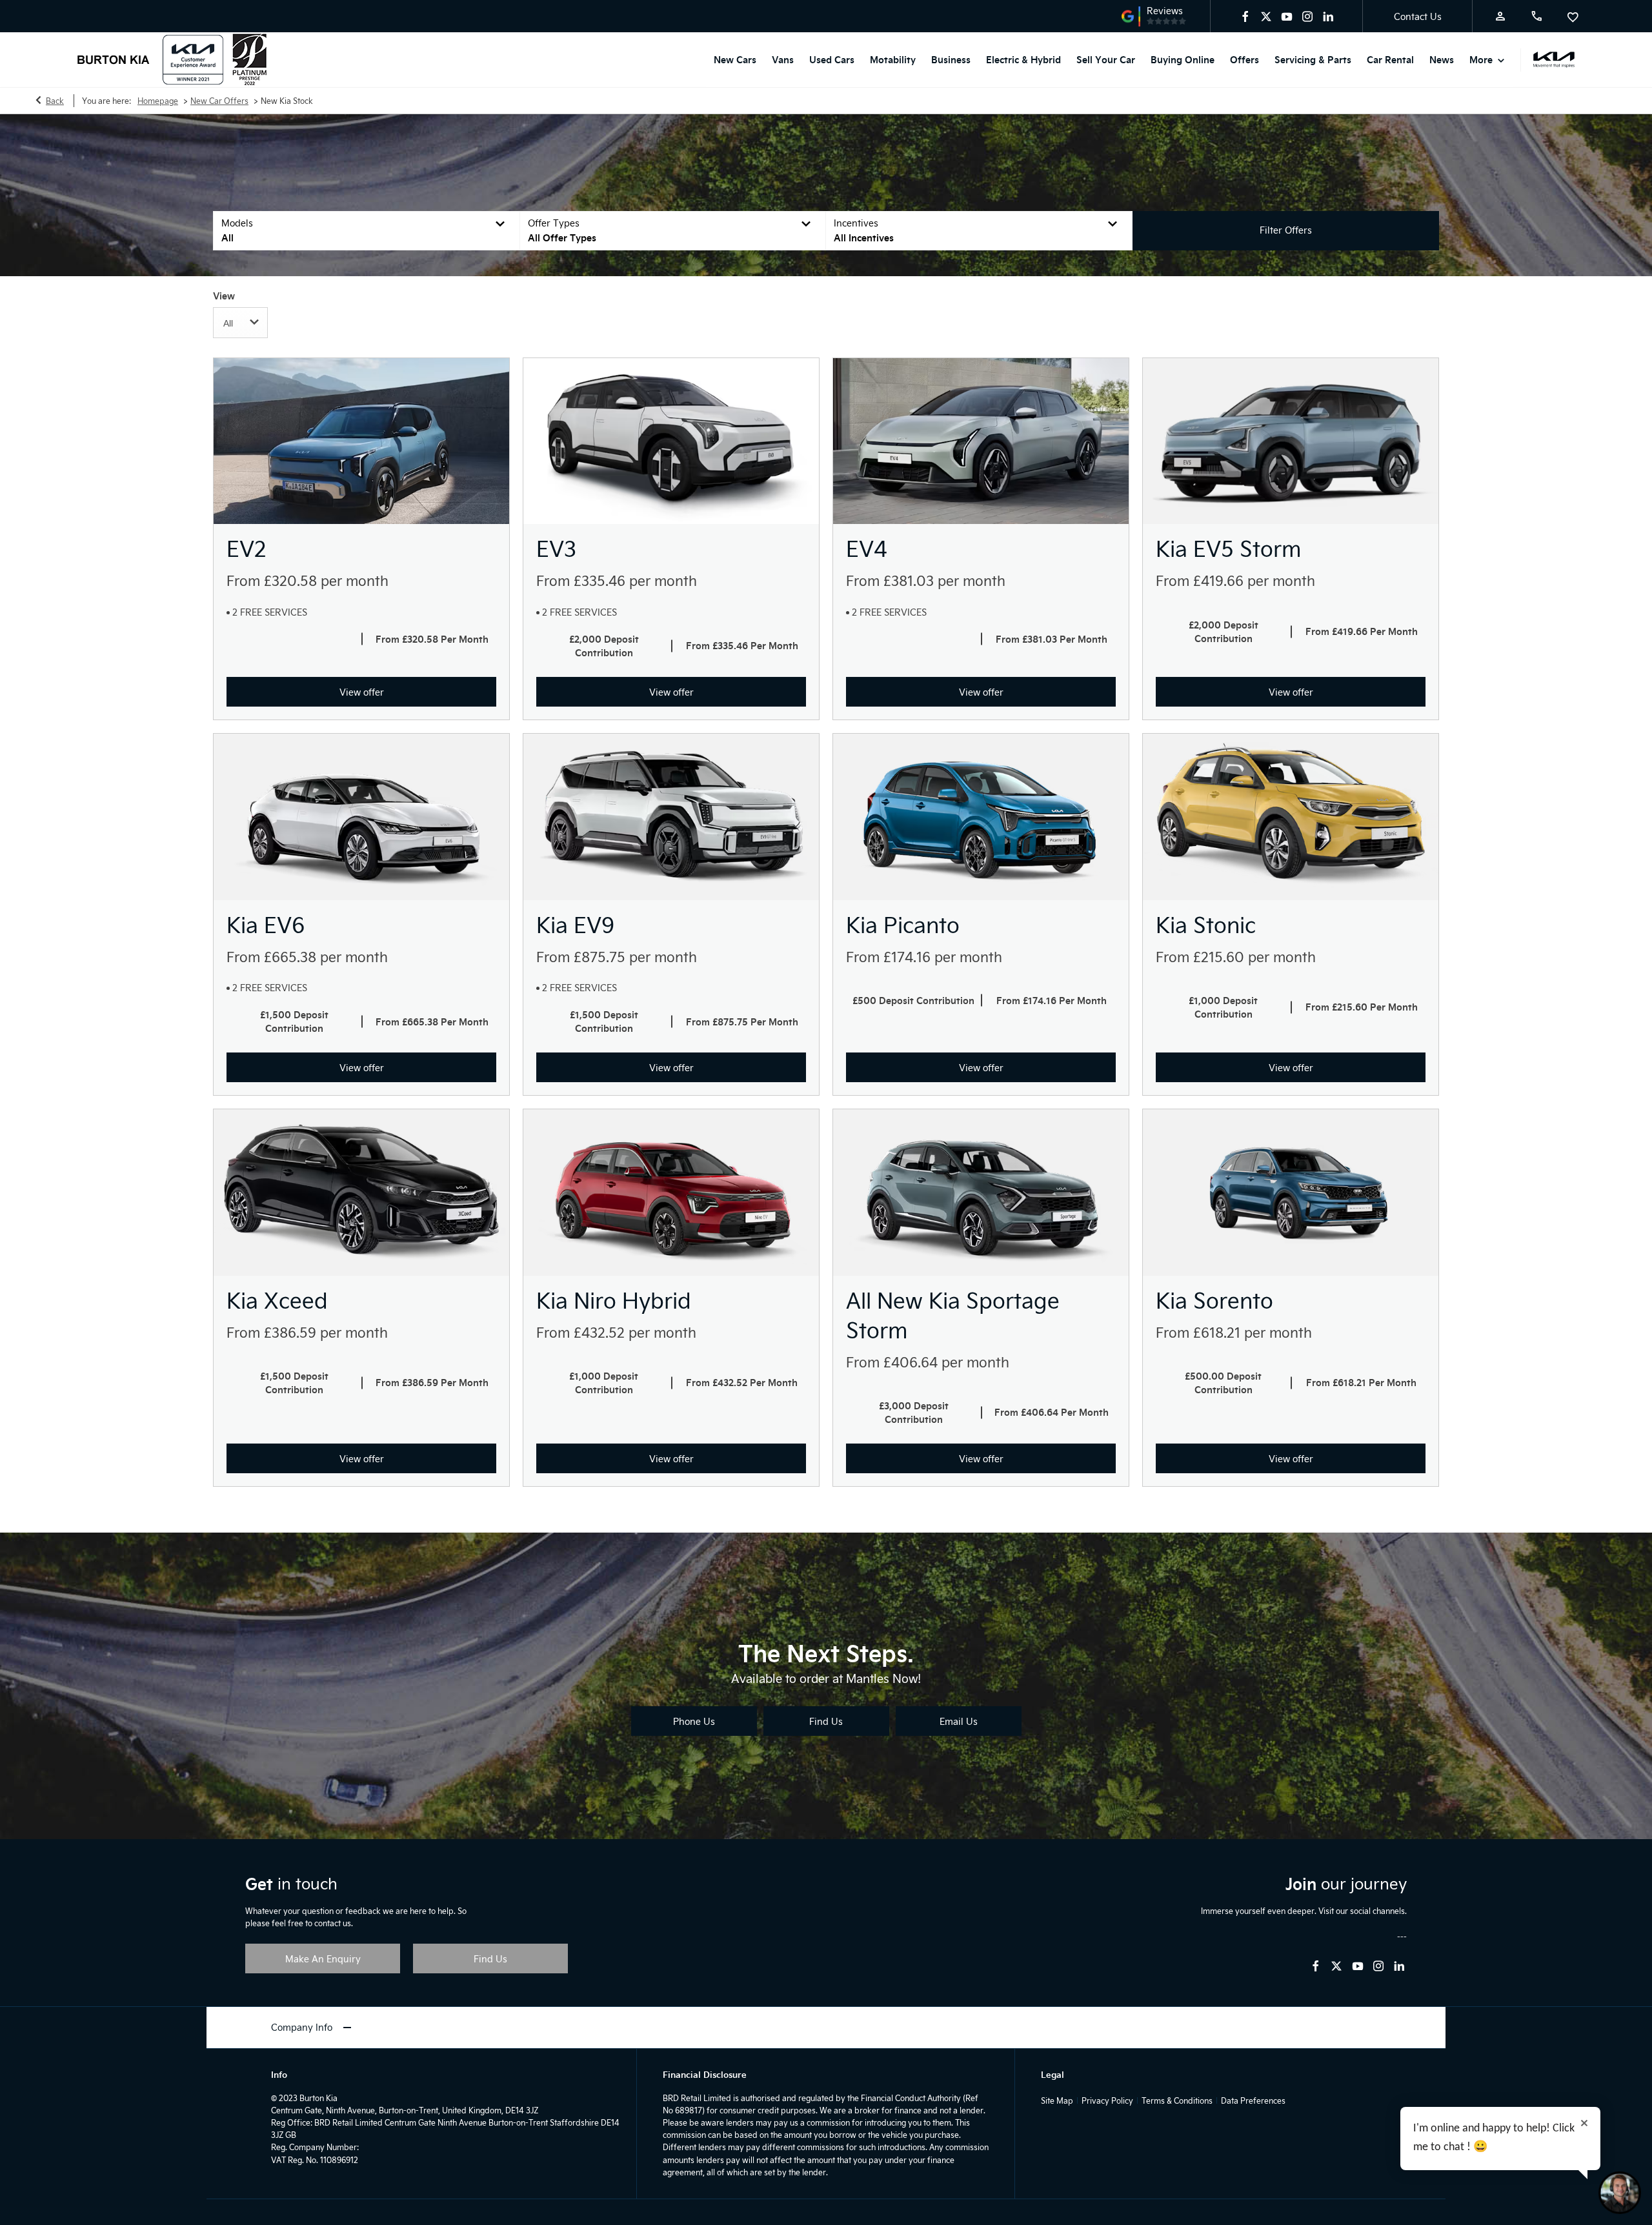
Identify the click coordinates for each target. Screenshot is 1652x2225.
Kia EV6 (266, 924)
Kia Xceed (277, 1300)
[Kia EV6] (361, 817)
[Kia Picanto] (981, 817)
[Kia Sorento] (1291, 1193)
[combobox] (240, 323)
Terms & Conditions (1177, 2100)
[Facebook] (1245, 16)
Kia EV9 (575, 924)
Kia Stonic (1206, 924)
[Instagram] (1307, 16)
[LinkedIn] (1328, 16)
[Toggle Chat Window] (1620, 2193)
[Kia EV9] (671, 817)
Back (55, 101)
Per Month (465, 639)
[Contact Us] (1536, 16)
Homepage (158, 101)
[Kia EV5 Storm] (1291, 441)
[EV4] (981, 441)
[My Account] (1500, 16)
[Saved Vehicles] (1573, 16)
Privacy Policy (1107, 2100)
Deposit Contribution (607, 646)
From (243, 580)
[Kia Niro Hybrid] (671, 1193)
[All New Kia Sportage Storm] (981, 1193)
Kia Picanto (903, 924)
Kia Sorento (1214, 1300)
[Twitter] (1266, 16)
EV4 (867, 548)
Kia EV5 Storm (1228, 548)
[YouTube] (1287, 16)
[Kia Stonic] (1291, 817)
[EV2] (361, 441)
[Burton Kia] (114, 60)
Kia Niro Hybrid (614, 1300)
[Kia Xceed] (361, 1193)
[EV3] (671, 441)
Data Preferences (1253, 2100)
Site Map (1057, 2100)
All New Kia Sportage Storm (953, 1315)
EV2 (246, 548)
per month (355, 580)
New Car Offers (219, 101)
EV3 (556, 548)
